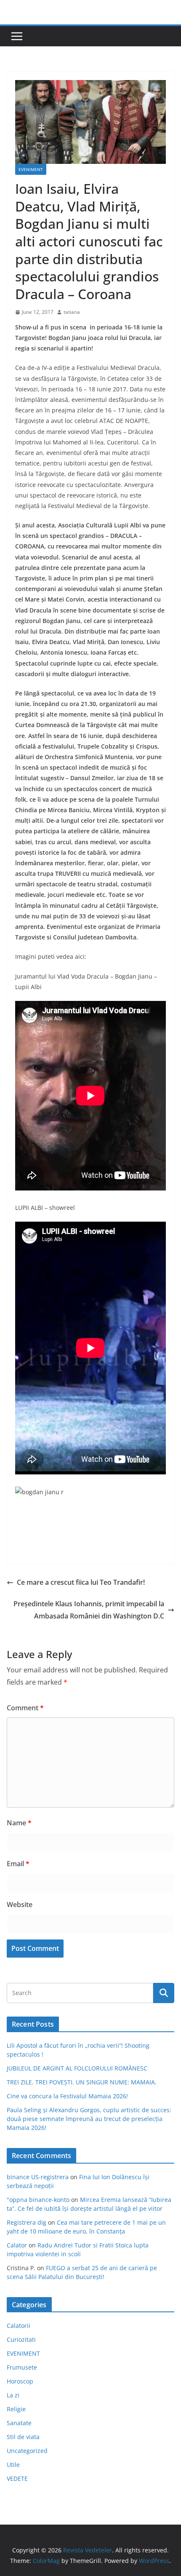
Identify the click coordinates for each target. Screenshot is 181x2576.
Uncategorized (27, 2451)
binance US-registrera (38, 2177)
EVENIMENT (31, 169)
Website (20, 1905)
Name (19, 1823)
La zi (13, 2395)
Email (18, 1864)
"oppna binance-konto (38, 2200)
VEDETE (17, 2478)
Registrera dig (27, 2222)
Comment (25, 1708)
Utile (13, 2465)
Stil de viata (23, 2437)
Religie (16, 2409)
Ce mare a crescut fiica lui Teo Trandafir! (81, 1582)
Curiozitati (21, 2339)
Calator (17, 2245)
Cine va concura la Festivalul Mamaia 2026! (67, 2096)
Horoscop (20, 2381)
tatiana (72, 312)
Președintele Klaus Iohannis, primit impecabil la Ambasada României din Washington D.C (89, 1610)
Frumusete (22, 2367)
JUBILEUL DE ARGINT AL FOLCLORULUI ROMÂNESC (77, 2068)
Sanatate (19, 2423)
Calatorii (19, 2326)
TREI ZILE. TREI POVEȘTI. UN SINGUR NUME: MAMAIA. (82, 2082)
